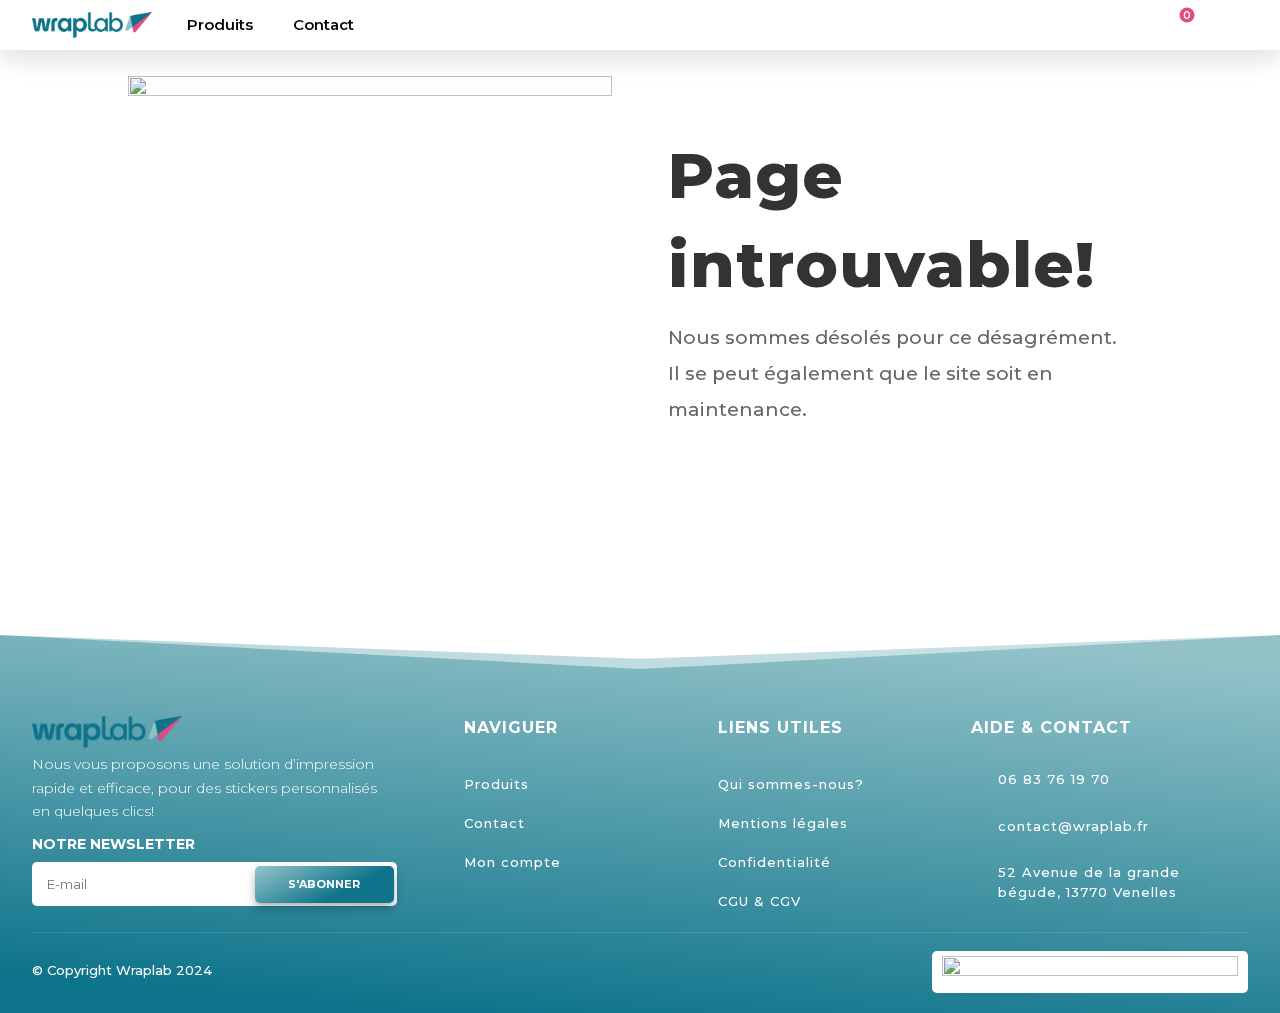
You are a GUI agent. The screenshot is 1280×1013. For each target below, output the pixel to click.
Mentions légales (783, 823)
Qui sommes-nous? (791, 784)
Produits (496, 784)
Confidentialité (774, 862)
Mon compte (512, 862)
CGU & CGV (759, 901)
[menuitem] (220, 25)
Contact (494, 823)
